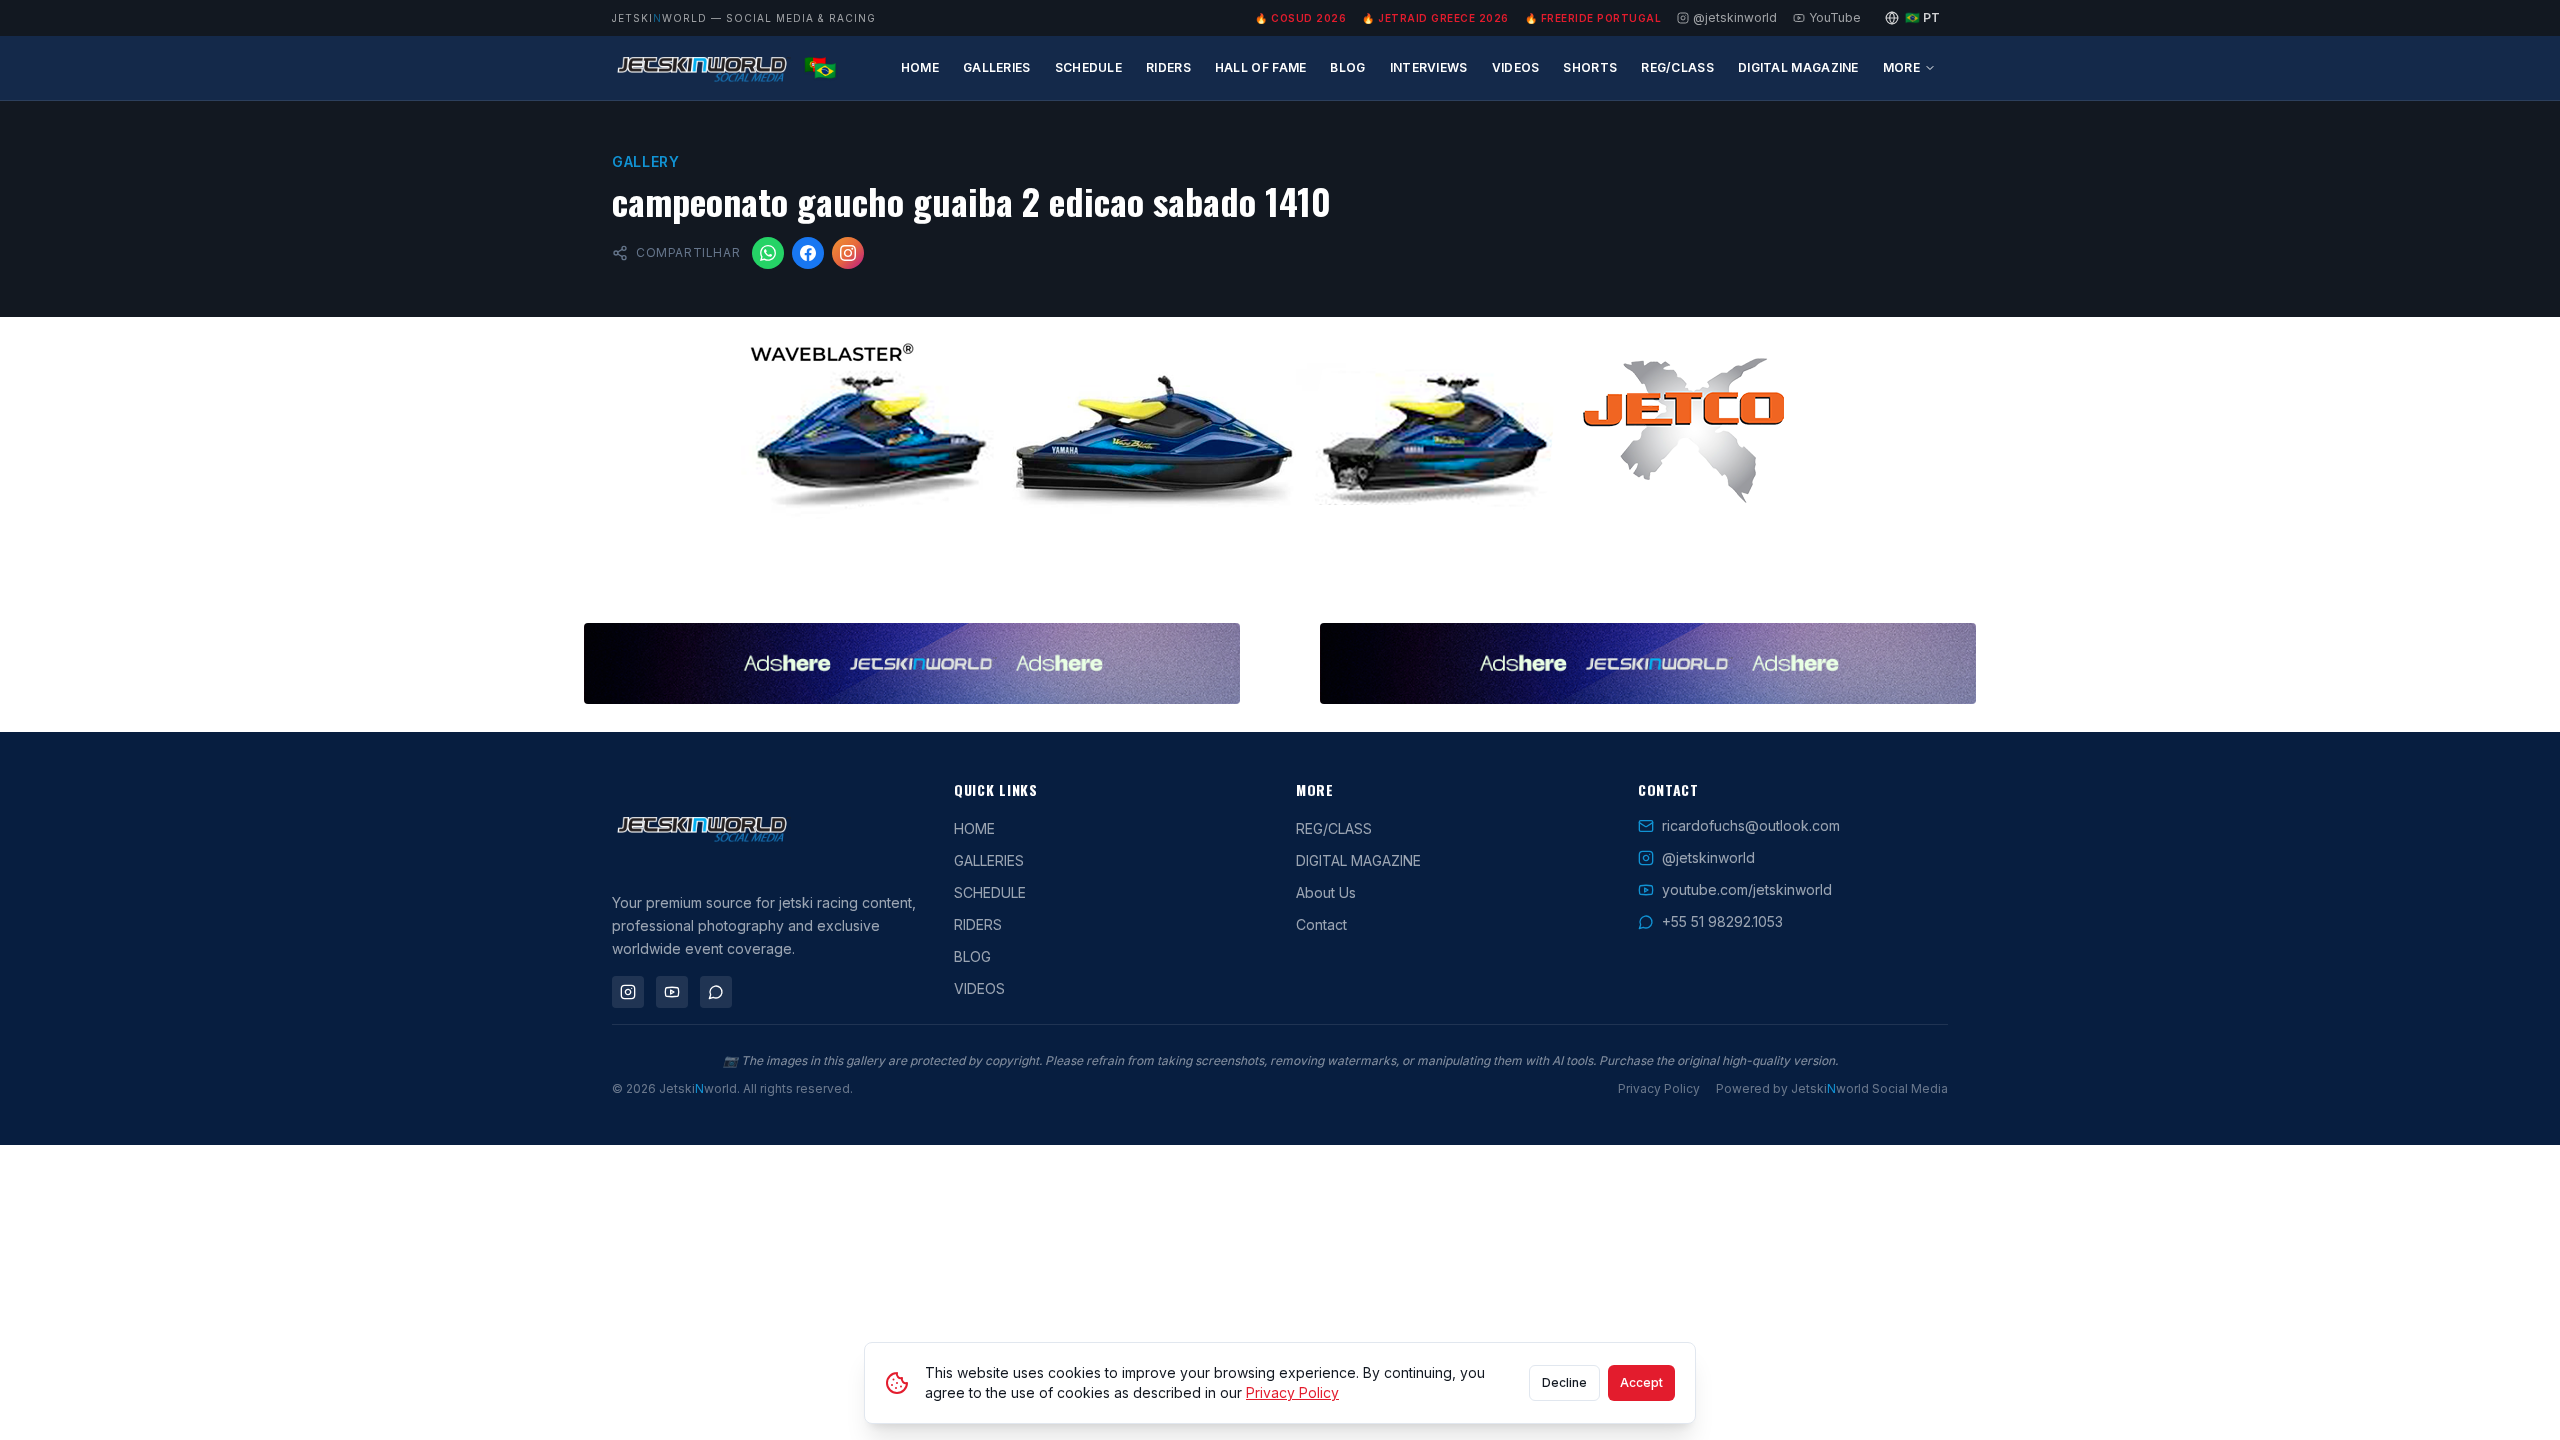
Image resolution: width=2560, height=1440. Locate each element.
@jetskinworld (1735, 17)
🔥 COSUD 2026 (1300, 18)
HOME (920, 67)
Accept (1641, 1382)
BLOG (1347, 67)
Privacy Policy (1659, 1088)
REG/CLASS (1677, 67)
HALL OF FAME (1261, 67)
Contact (1321, 924)
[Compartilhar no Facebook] (808, 253)
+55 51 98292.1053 (1722, 921)
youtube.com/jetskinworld (1747, 889)
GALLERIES (997, 67)
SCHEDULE (1088, 67)
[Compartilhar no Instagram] (848, 253)
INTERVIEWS (1429, 67)
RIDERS (1168, 67)
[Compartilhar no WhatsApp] (768, 253)
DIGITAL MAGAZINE (1798, 67)
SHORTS (1590, 67)
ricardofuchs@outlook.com (1751, 825)
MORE (1901, 67)
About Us (1326, 892)
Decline (1564, 1382)
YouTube (1835, 17)
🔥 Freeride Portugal (1593, 18)
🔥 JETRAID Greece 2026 (1435, 18)
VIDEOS (1516, 67)
